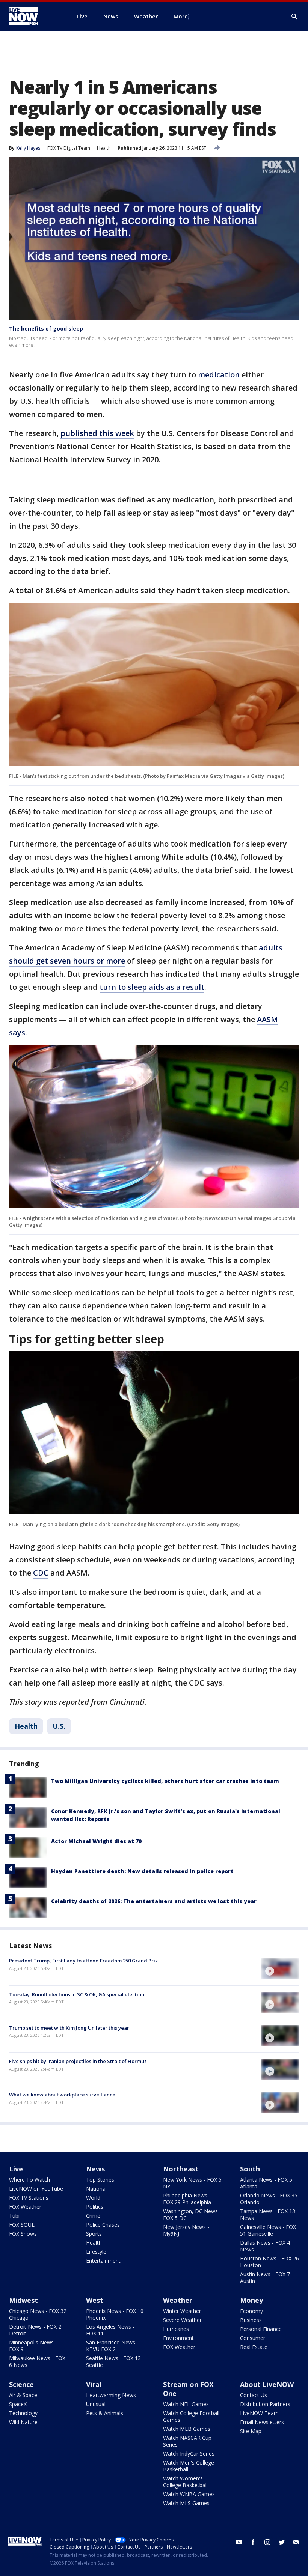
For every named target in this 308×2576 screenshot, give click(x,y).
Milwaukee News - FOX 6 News (37, 2362)
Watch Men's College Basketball (189, 2466)
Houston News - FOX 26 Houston (269, 2262)
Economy (251, 2311)
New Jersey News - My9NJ (186, 2230)
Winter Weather (182, 2311)
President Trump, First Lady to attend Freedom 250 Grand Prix (83, 1961)
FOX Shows (23, 2234)
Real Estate (254, 2347)
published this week (97, 433)
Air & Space (23, 2395)
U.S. (59, 1726)
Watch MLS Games (186, 2503)
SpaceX (18, 2404)
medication (218, 375)
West (95, 2300)
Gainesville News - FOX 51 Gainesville (268, 2230)
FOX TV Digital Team (69, 148)
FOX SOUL (22, 2225)
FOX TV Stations (29, 2198)
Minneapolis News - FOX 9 (33, 2346)
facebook (253, 2542)
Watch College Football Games (191, 2416)
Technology (23, 2413)
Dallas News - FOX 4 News (265, 2246)
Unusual (96, 2404)
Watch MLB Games (187, 2429)
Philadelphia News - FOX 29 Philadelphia (187, 2199)
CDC (41, 1573)
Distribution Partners (265, 2404)
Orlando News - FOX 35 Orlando (269, 2199)
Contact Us (254, 2395)
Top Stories (100, 2180)
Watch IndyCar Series (189, 2453)
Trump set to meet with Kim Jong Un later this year (69, 2028)
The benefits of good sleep (46, 329)
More (181, 16)
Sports (94, 2234)
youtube (239, 2542)
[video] (280, 1968)
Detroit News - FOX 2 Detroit (35, 2330)
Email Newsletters (262, 2422)
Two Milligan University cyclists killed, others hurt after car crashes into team (165, 1781)
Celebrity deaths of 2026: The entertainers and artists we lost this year (154, 1901)
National (96, 2189)
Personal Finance (261, 2329)
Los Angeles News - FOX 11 (110, 2330)
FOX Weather (25, 2207)
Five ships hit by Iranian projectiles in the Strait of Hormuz (78, 2061)
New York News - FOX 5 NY (192, 2183)
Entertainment (103, 2261)
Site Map (251, 2431)
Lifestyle (96, 2252)
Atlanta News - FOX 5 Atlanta (266, 2183)
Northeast (181, 2169)
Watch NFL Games (186, 2404)
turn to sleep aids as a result (152, 987)
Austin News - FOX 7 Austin (265, 2277)
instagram (267, 2542)
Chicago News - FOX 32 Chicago (38, 2314)
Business (251, 2320)
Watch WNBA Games (189, 2494)
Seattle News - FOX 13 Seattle (113, 2362)
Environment (178, 2338)
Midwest (23, 2300)
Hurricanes (176, 2329)
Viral (94, 2384)
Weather (178, 2300)
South (250, 2169)
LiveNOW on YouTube (36, 2189)
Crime (93, 2216)
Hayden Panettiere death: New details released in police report (142, 1871)
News (95, 2169)
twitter (282, 2542)
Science (21, 2384)
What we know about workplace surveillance (62, 2095)
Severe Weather (182, 2320)
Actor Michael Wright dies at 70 (96, 1841)
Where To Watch (29, 2180)
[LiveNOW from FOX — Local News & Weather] (34, 16)
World (93, 2198)
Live (16, 2169)
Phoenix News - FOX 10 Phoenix (115, 2314)
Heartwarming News (111, 2395)
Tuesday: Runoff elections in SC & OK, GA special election (77, 1994)
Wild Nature (23, 2422)
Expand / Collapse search (294, 17)
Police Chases (103, 2225)
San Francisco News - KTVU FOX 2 (112, 2346)
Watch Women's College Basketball (185, 2482)
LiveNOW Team (259, 2413)
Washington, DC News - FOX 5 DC (192, 2214)
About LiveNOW (267, 2384)
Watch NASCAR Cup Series (187, 2441)
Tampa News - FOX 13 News (268, 2214)
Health (104, 148)
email (296, 2542)
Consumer (253, 2338)
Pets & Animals (105, 2413)
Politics (95, 2207)
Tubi (14, 2216)
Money (251, 2300)
